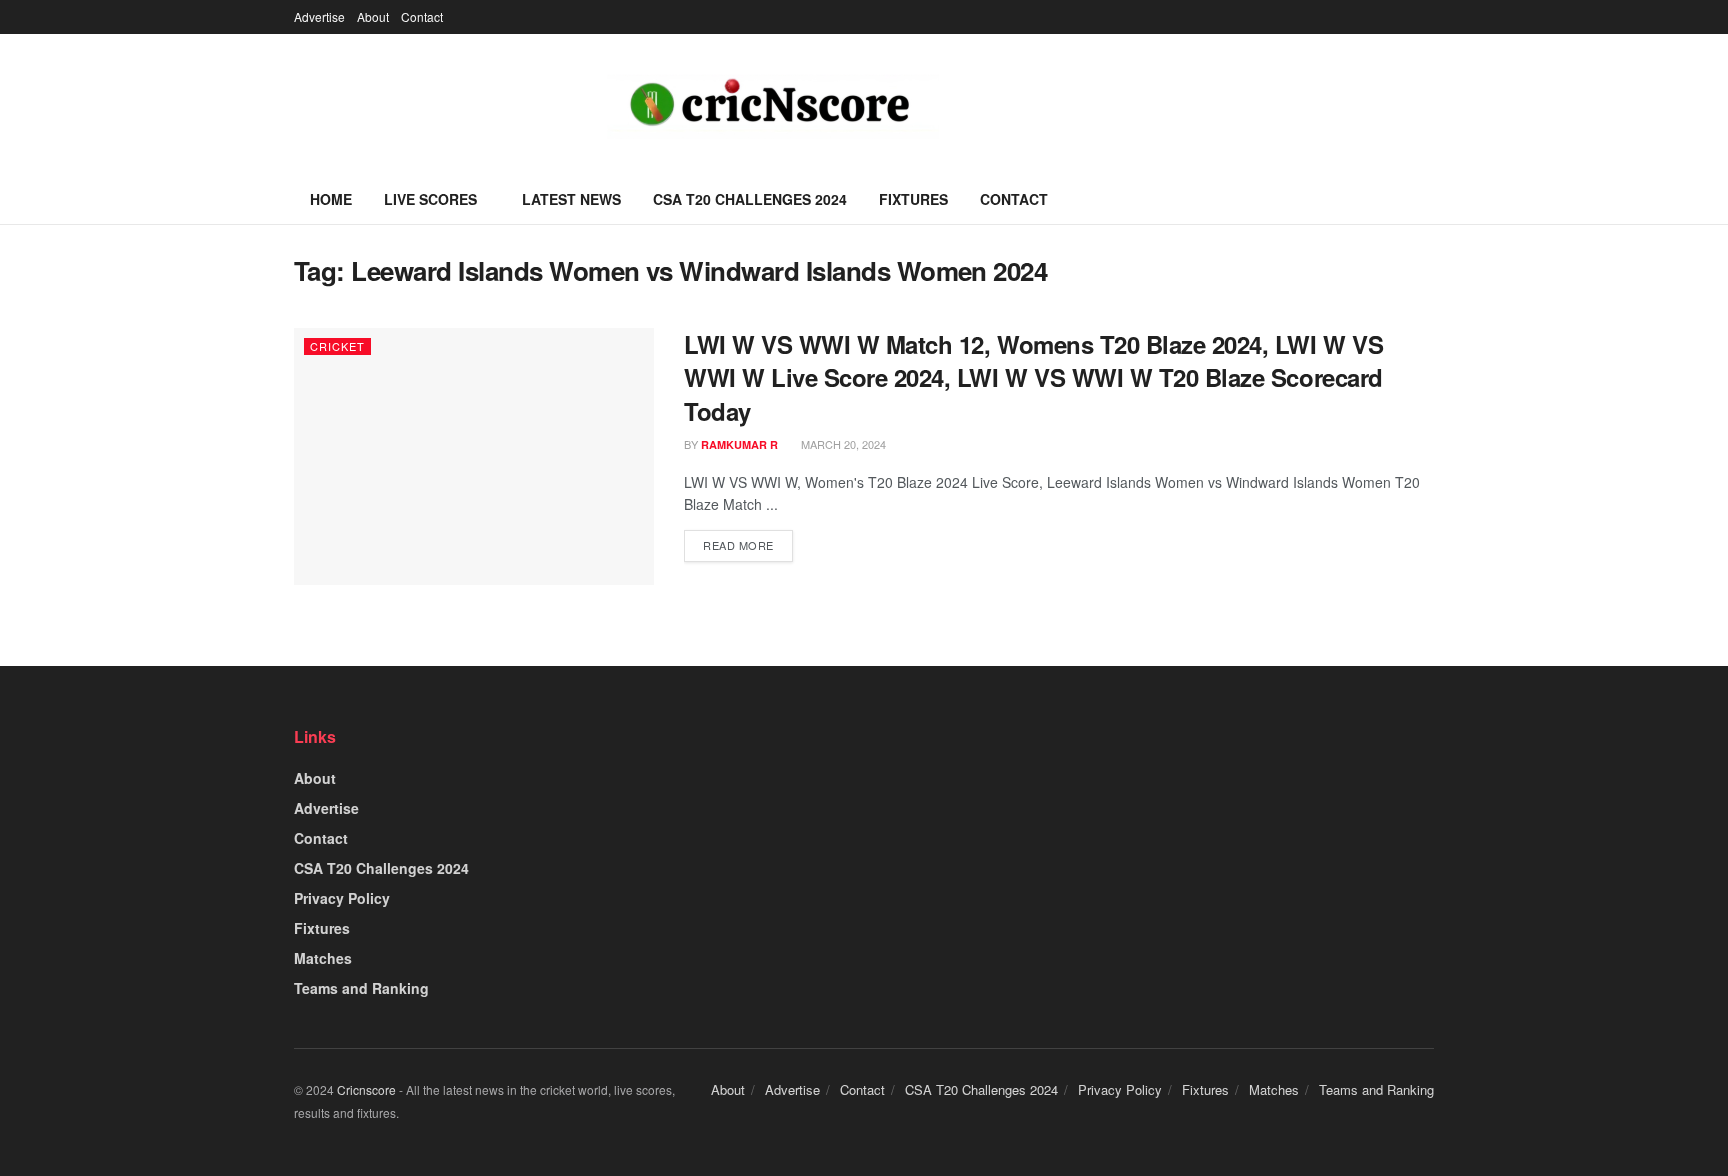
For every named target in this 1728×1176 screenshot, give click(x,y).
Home (331, 199)
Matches (323, 958)
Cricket (337, 346)
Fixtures (913, 199)
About (373, 16)
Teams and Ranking (361, 988)
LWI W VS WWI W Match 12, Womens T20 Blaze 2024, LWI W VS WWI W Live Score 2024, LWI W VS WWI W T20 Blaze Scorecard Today (1033, 377)
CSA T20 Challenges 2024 (750, 199)
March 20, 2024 (842, 444)
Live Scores (430, 199)
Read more (738, 545)
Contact (422, 16)
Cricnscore (366, 1089)
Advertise (319, 16)
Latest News (571, 199)
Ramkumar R (739, 444)
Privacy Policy (342, 898)
